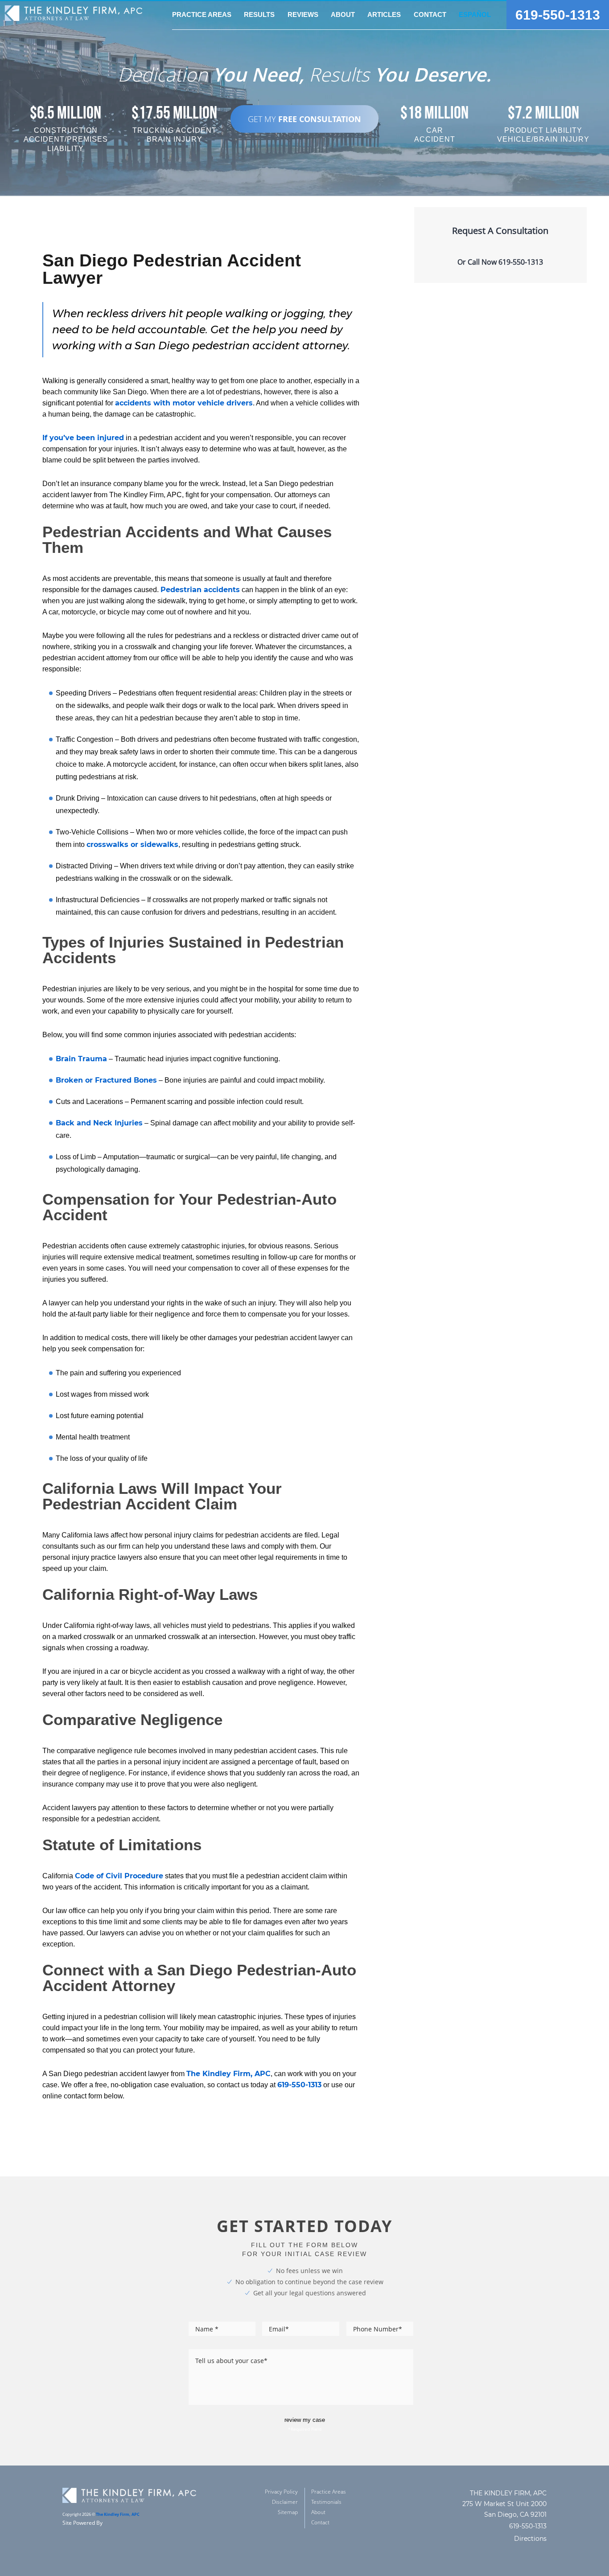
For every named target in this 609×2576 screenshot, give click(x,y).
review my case (305, 2420)
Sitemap (288, 2512)
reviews (303, 14)
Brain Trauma (81, 1059)
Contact (430, 14)
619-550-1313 (558, 15)
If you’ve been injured (83, 438)
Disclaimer (285, 2502)
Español (475, 14)
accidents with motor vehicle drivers (184, 403)
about (343, 14)
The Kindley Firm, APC (228, 2074)
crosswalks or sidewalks (132, 844)
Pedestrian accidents (200, 590)
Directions (530, 2539)
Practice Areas (329, 2492)
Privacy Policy (281, 2492)
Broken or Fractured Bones (106, 1080)
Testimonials (326, 2502)
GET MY (304, 119)
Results (259, 14)
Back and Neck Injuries (99, 1123)
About (318, 2512)
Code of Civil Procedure (119, 1876)
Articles (384, 14)
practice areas (202, 14)
